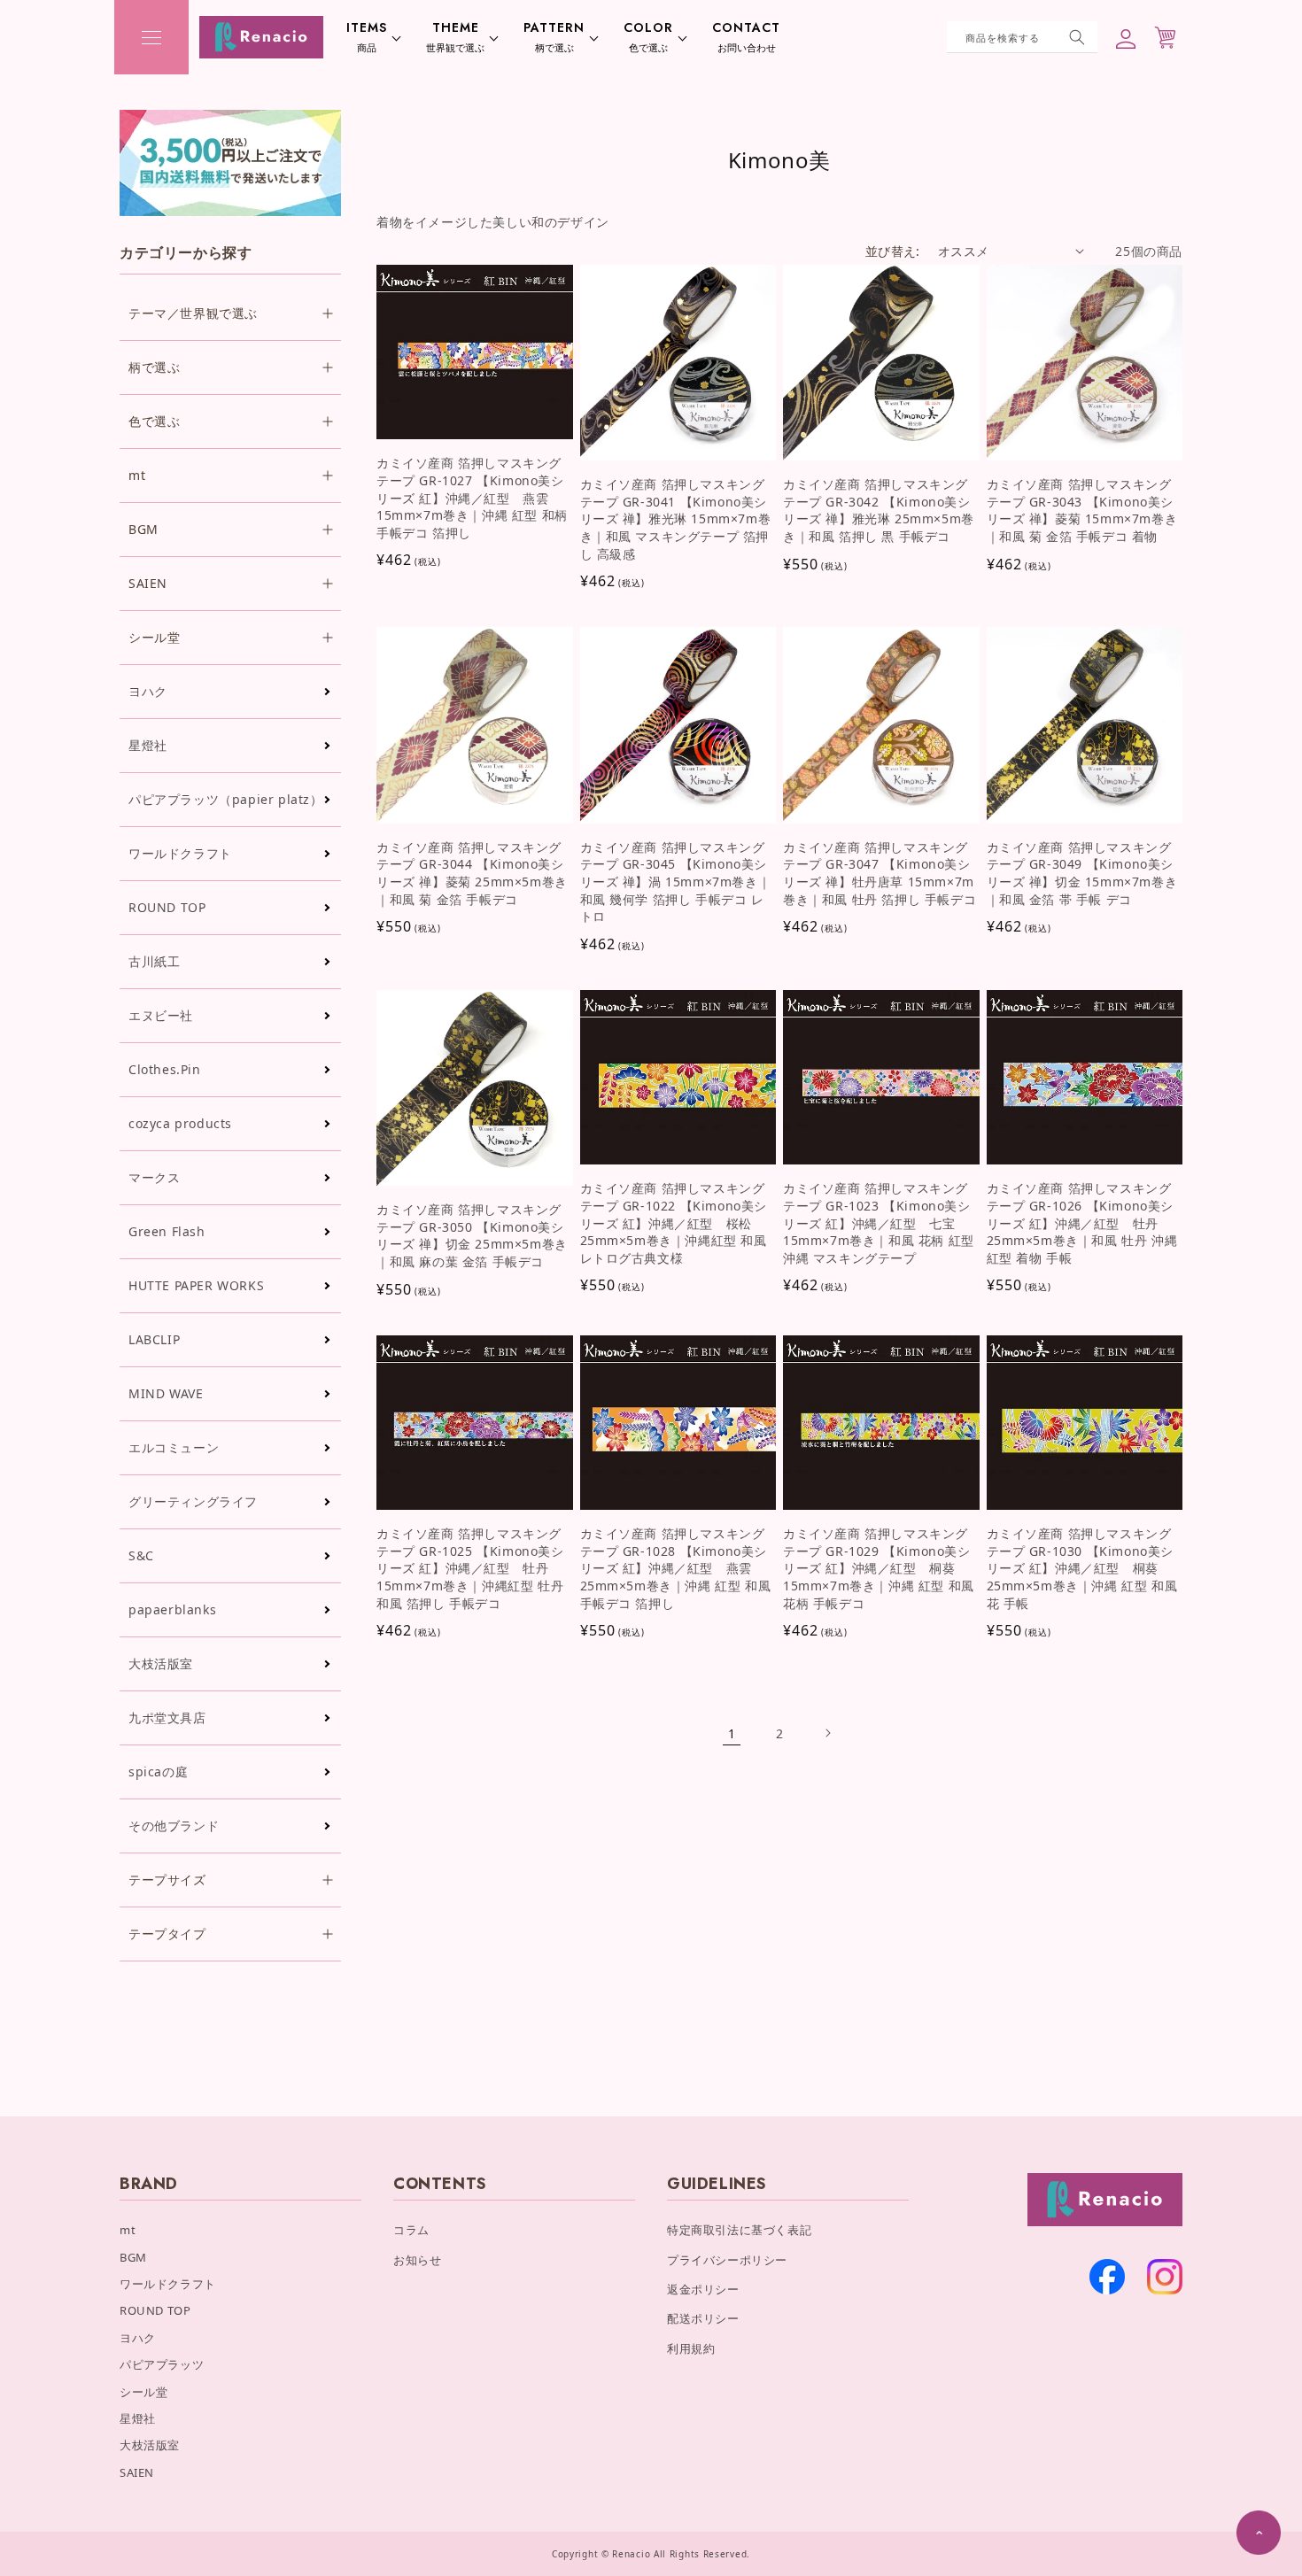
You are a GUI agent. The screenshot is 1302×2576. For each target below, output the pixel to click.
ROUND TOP (167, 907)
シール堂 (143, 2392)
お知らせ (417, 2260)
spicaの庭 (158, 1771)
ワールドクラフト (180, 853)
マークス (154, 1177)
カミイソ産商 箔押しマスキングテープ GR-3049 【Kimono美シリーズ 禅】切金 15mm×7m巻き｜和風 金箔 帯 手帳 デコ (1082, 873)
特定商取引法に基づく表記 (739, 2230)
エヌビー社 (161, 1015)
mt (128, 2230)
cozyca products (180, 1123)
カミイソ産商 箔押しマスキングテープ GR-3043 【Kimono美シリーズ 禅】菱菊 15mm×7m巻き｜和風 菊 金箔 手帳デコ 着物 (1082, 510)
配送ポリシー (703, 2318)
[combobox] (1022, 37)
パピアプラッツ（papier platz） (226, 799)
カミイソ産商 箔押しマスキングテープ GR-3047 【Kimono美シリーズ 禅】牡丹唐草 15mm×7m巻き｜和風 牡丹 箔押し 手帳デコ (880, 873)
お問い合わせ (746, 37)
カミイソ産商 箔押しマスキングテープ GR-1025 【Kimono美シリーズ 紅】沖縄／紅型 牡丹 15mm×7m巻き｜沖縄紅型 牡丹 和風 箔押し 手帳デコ (470, 1568)
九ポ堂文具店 (167, 1717)
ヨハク (148, 691)
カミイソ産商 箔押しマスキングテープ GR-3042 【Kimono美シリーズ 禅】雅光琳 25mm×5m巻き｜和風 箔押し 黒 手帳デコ (879, 510)
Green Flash (167, 1231)
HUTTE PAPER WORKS (196, 1285)
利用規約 (691, 2348)
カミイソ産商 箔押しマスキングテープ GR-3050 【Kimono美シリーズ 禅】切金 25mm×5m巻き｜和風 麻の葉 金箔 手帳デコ (472, 1235)
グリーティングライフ (193, 1501)
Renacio (631, 2554)
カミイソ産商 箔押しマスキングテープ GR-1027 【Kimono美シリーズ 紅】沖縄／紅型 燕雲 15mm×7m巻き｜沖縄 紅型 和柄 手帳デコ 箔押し (472, 497)
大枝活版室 (161, 1663)
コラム (411, 2230)
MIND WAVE (166, 1393)
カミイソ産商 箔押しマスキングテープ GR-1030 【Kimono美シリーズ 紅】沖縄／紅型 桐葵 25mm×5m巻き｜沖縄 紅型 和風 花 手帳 (1082, 1568)
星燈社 (148, 745)
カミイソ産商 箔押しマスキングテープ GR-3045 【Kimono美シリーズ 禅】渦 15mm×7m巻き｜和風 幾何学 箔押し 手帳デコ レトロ (676, 882)
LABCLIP (154, 1339)
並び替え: (893, 251)
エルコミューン (174, 1447)
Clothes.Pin (165, 1069)
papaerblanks (172, 1609)
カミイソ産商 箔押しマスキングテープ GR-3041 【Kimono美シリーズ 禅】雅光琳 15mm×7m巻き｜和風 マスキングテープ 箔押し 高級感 (676, 518)
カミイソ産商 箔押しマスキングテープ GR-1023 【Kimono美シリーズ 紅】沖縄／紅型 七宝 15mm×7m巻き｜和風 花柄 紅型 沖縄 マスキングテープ (879, 1222)
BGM (133, 2257)
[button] (151, 37)
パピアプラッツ (162, 2364)
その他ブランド (174, 1826)
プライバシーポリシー (727, 2260)
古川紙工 (154, 961)
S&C (141, 1555)
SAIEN (137, 2472)
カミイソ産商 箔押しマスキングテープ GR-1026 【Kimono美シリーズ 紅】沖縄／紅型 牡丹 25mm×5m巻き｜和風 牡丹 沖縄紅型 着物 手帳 (1082, 1222)
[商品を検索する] (1077, 37)
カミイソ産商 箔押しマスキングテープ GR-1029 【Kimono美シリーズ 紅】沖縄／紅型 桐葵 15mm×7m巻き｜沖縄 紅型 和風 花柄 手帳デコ (879, 1568)
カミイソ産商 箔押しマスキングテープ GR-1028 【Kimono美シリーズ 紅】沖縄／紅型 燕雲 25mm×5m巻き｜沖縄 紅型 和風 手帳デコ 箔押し (676, 1568)
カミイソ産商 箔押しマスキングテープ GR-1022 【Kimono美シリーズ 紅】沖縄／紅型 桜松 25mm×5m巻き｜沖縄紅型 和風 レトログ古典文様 (674, 1222)
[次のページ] (827, 1733)
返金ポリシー (703, 2289)
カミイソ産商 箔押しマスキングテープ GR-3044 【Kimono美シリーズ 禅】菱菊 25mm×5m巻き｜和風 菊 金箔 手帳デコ (472, 873)
